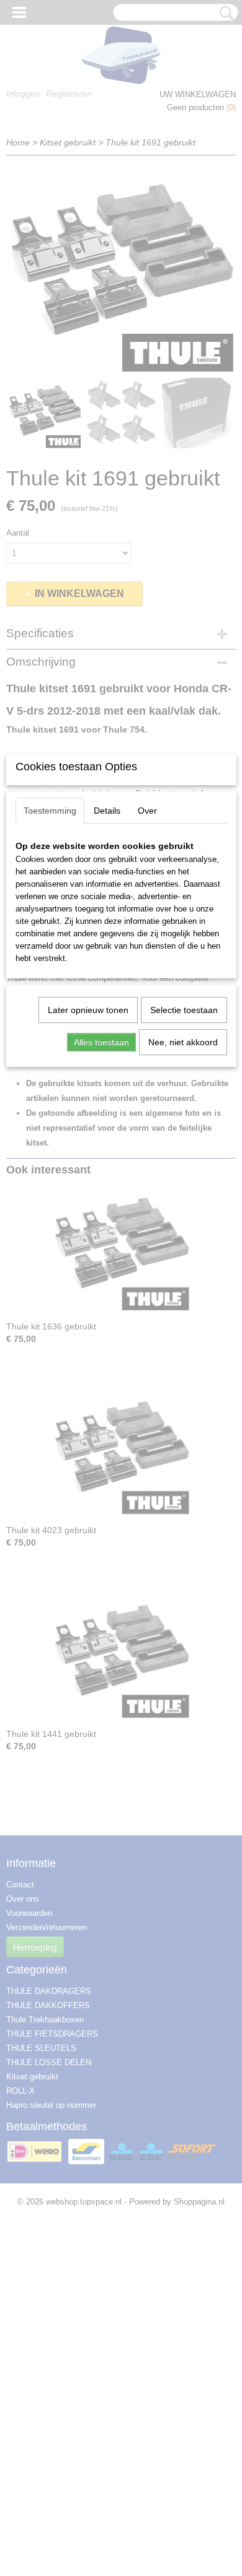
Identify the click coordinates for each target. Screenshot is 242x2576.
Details (107, 811)
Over (147, 811)
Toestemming (50, 811)
